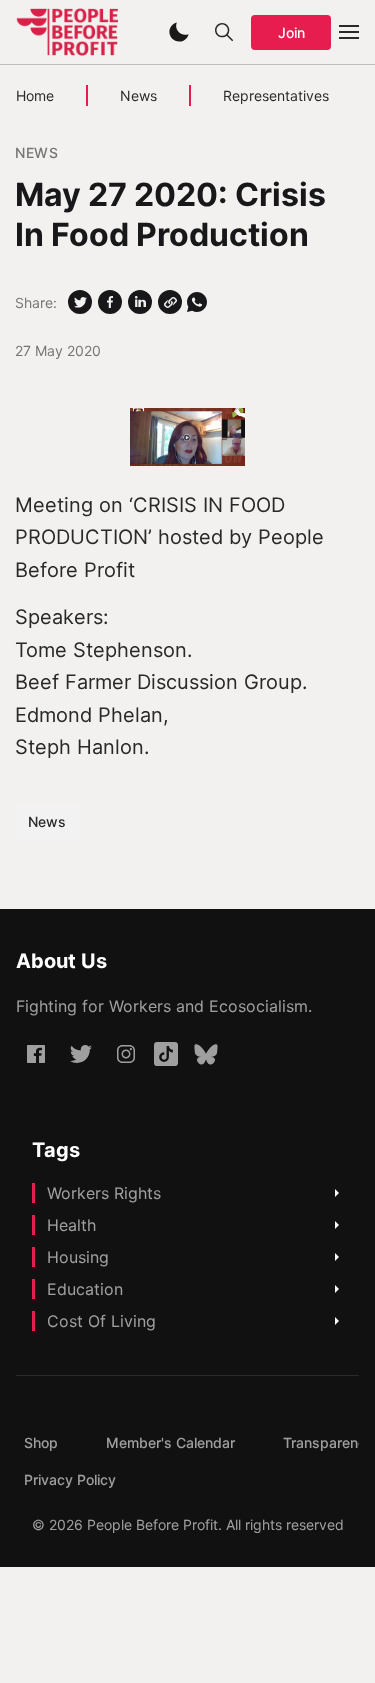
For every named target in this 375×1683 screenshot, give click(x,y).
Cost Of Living (101, 1321)
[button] (179, 32)
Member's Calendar (170, 1442)
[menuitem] (41, 1442)
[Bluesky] (206, 1054)
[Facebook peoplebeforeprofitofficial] (36, 1054)
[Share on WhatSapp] (197, 302)
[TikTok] (166, 1054)
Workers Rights (104, 1193)
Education (85, 1289)
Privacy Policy (70, 1479)
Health (71, 1225)
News (138, 95)
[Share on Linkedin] (140, 302)
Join (291, 32)
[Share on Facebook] (110, 302)
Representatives (276, 95)
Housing (78, 1257)
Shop (41, 1442)
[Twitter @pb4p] (81, 1054)
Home (35, 95)
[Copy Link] (170, 302)
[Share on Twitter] (80, 302)
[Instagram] (126, 1054)
